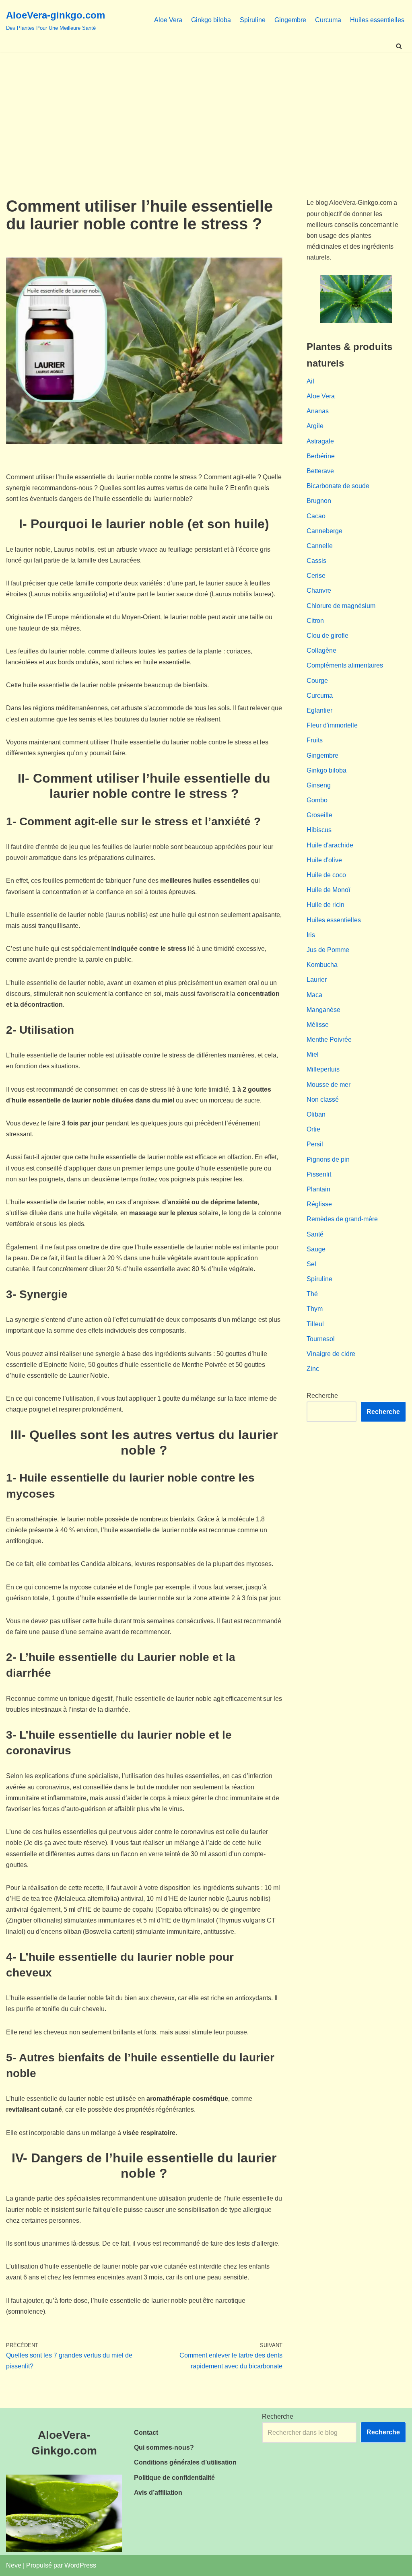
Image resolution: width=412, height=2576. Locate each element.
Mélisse (318, 1025)
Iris (311, 935)
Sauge (316, 1249)
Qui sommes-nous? (164, 2447)
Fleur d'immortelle (332, 725)
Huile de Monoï (328, 890)
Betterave (320, 471)
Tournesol (321, 1339)
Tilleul (315, 1324)
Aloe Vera (168, 20)
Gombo (317, 800)
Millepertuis (323, 1069)
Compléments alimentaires (345, 665)
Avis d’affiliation (158, 2493)
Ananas (318, 411)
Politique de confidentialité (174, 2478)
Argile (315, 426)
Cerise (316, 576)
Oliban (316, 1114)
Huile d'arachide (330, 845)
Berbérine (321, 456)
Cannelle (320, 546)
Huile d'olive (324, 860)
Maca (314, 995)
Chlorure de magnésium (341, 606)
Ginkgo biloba (211, 20)
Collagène (321, 650)
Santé (315, 1234)
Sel (311, 1264)
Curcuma (328, 20)
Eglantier (319, 710)
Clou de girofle (328, 636)
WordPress (80, 2565)
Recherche (322, 1396)
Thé (312, 1294)
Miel (313, 1054)
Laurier (317, 980)
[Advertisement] (206, 113)
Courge (317, 681)
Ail (310, 381)
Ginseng (319, 785)
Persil (315, 1144)
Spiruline (253, 20)
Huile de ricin (325, 905)
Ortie (313, 1129)
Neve (14, 2565)
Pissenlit (319, 1174)
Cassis (316, 561)
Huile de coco (326, 875)
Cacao (316, 516)
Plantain (318, 1189)
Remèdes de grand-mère (342, 1219)
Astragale (320, 441)
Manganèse (323, 1010)
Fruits (315, 740)
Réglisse (319, 1204)
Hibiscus (319, 830)
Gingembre (290, 20)
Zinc (313, 1369)
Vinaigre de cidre (331, 1354)
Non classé (323, 1099)
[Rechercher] (399, 46)
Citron (315, 621)
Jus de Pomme (328, 950)
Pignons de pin (328, 1159)
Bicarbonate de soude (338, 486)
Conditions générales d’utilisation (185, 2462)
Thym (315, 1309)
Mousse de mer (329, 1085)
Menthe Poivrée (329, 1040)
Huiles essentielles (377, 20)
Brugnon (319, 501)
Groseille (319, 815)
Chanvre (319, 590)
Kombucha (322, 965)
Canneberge (324, 531)
